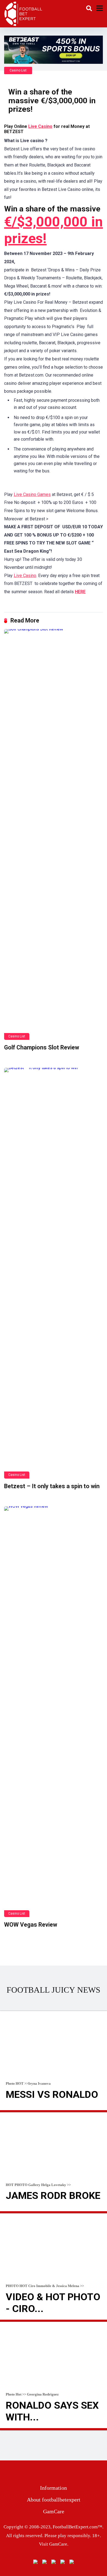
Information (54, 2488)
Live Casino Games (32, 494)
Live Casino (40, 126)
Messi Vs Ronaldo (52, 2095)
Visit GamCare (53, 2544)
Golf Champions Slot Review (42, 1047)
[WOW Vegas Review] (54, 1712)
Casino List (18, 70)
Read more (54, 2111)
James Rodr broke (53, 2196)
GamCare (54, 2511)
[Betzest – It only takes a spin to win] (54, 1273)
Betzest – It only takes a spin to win (52, 1486)
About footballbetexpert (54, 2500)
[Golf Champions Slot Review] (54, 834)
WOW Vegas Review (31, 1925)
